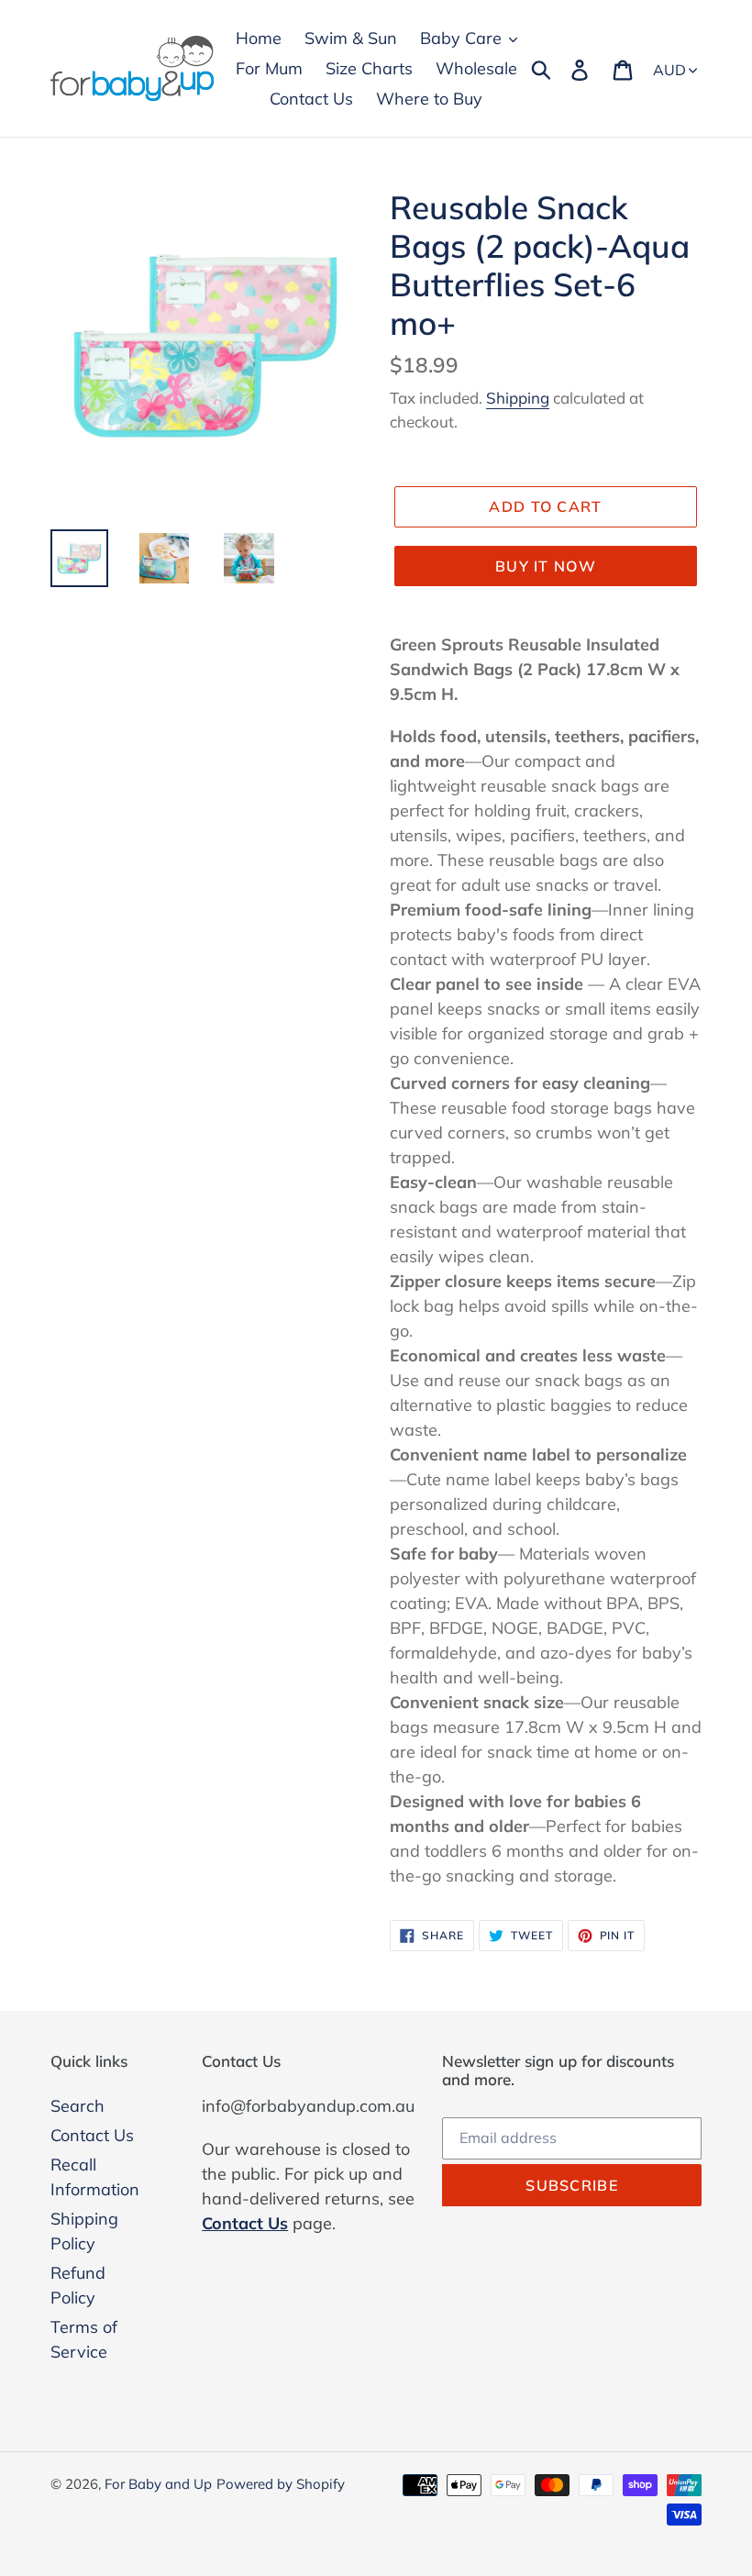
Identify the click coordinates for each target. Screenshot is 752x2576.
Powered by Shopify (281, 2484)
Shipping (518, 398)
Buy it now (546, 566)
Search (77, 2106)
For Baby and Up (158, 2484)
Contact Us (92, 2135)
